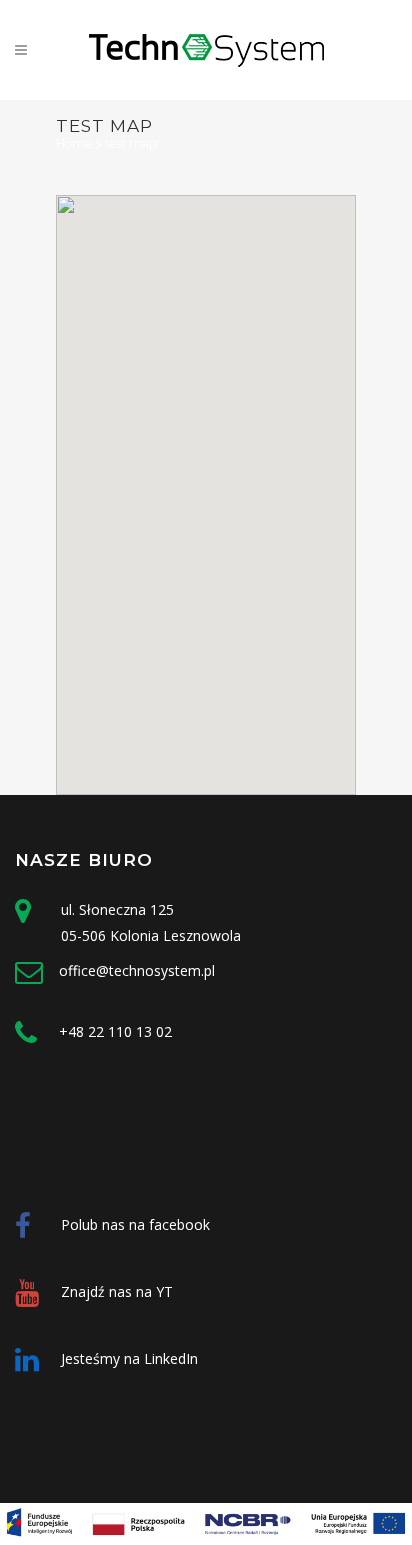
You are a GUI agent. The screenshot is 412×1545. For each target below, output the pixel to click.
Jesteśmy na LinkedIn (129, 1358)
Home (74, 143)
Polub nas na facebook (135, 1224)
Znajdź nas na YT (117, 1291)
